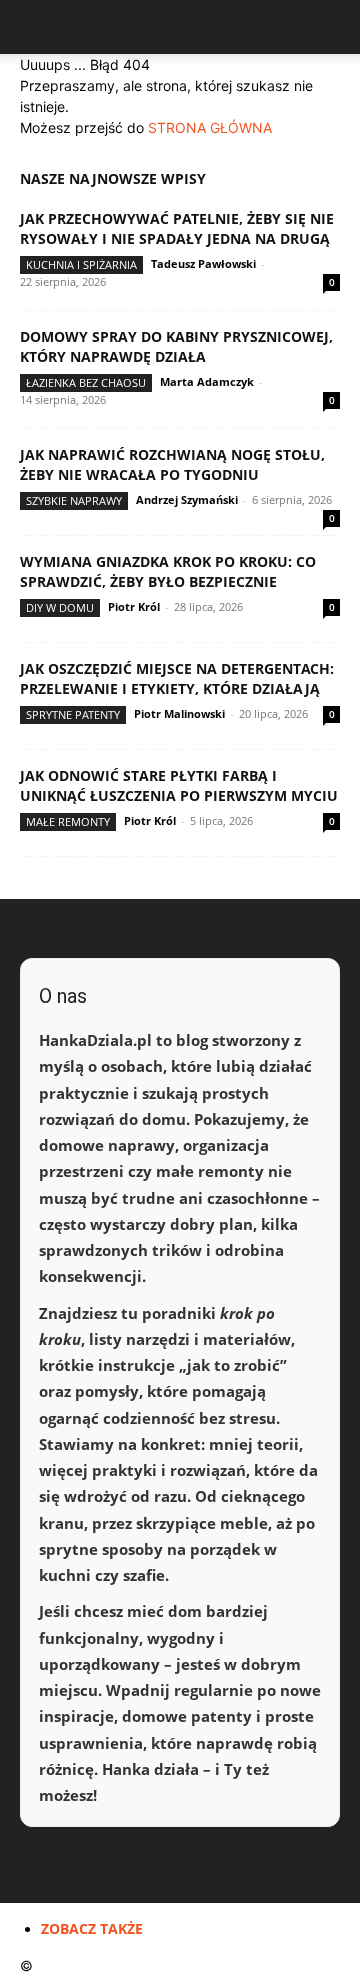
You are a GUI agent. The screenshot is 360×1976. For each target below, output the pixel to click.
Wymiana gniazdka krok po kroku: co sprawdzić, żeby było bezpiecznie (168, 571)
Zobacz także (92, 1928)
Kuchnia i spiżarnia (81, 264)
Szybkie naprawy (74, 500)
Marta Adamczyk (207, 381)
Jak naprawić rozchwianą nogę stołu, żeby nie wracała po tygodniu (172, 464)
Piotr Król (134, 606)
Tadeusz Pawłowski (203, 263)
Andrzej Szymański (187, 499)
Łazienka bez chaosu (86, 382)
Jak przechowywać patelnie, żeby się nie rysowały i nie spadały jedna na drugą (177, 228)
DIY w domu (60, 607)
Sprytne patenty (73, 714)
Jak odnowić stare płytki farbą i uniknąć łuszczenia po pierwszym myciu (179, 785)
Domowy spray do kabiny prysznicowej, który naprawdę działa (176, 346)
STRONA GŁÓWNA (210, 127)
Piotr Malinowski (179, 713)
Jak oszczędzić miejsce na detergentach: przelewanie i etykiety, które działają (177, 678)
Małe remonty (68, 821)
